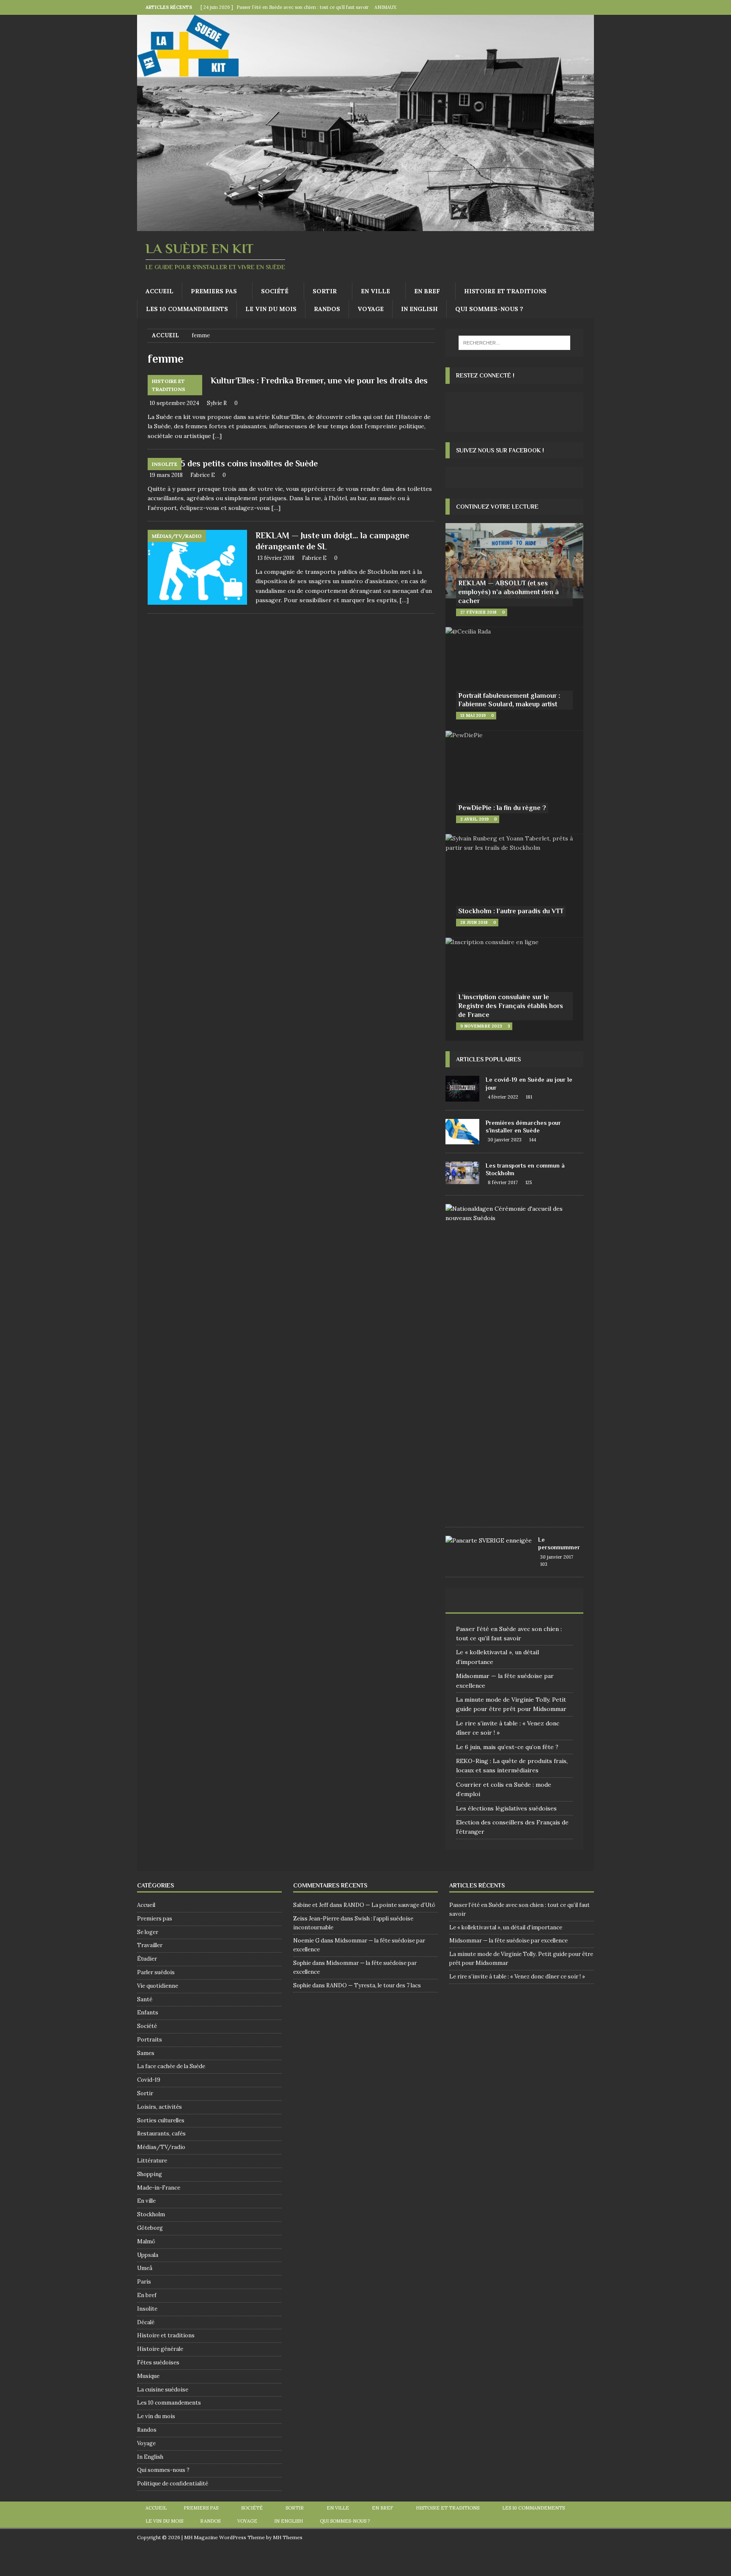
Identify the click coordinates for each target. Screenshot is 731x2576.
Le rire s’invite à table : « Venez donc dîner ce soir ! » (517, 1977)
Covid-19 (149, 2080)
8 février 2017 (503, 1182)
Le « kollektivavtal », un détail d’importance (506, 1927)
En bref (427, 291)
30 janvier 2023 (505, 1140)
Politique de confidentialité (173, 2484)
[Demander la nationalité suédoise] (511, 1214)
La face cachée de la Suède (171, 2066)
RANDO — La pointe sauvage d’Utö (389, 1905)
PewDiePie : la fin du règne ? (502, 808)
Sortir (325, 291)
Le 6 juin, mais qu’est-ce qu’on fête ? (507, 1747)
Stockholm (151, 2214)
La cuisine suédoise (163, 2390)
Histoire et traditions (505, 291)
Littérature (152, 2161)
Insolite (147, 2309)
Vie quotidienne (158, 1986)
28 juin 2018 (474, 922)
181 (529, 1097)
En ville (375, 291)
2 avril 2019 (474, 819)
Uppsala (148, 2255)
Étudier (147, 1959)
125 (529, 1182)
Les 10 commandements (187, 309)
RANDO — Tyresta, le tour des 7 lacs (374, 1985)
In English (419, 309)
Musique (148, 2376)
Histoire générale (160, 2349)
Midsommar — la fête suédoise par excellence (508, 1941)
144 (533, 1140)
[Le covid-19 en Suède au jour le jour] (462, 1088)
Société (275, 291)
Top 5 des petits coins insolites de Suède (241, 463)
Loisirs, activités (159, 2107)
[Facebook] (570, 7)
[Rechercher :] (514, 343)
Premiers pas (214, 291)
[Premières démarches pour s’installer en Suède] (462, 1132)
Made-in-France (159, 2188)
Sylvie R (217, 403)
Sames (146, 2053)
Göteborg (150, 2228)
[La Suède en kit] (365, 226)
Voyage (371, 309)
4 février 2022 (503, 1097)
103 (544, 1564)
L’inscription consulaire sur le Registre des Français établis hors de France (511, 1006)
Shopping (150, 2174)
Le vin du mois (271, 309)
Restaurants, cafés (161, 2134)
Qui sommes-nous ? (489, 309)
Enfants (148, 2013)
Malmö (146, 2241)
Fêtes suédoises (158, 2362)
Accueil (159, 291)
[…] (217, 436)
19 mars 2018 (166, 475)
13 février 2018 (276, 558)
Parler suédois (156, 1972)
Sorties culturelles (161, 2120)
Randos (327, 309)
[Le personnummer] (489, 1540)
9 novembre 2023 (481, 1026)
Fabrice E (203, 475)
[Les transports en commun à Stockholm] (462, 1173)
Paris (144, 2282)
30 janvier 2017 (557, 1557)
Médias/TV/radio (161, 2147)
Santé (145, 1999)
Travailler (150, 1945)
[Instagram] (587, 7)
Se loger (148, 1932)
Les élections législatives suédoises (506, 1808)
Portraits (150, 2040)
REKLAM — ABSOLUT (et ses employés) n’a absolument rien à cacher (508, 592)
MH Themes (288, 2537)
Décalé (146, 2322)
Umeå (145, 2268)
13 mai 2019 (473, 715)
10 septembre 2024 (175, 403)
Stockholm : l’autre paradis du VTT (511, 911)
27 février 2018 (478, 612)
